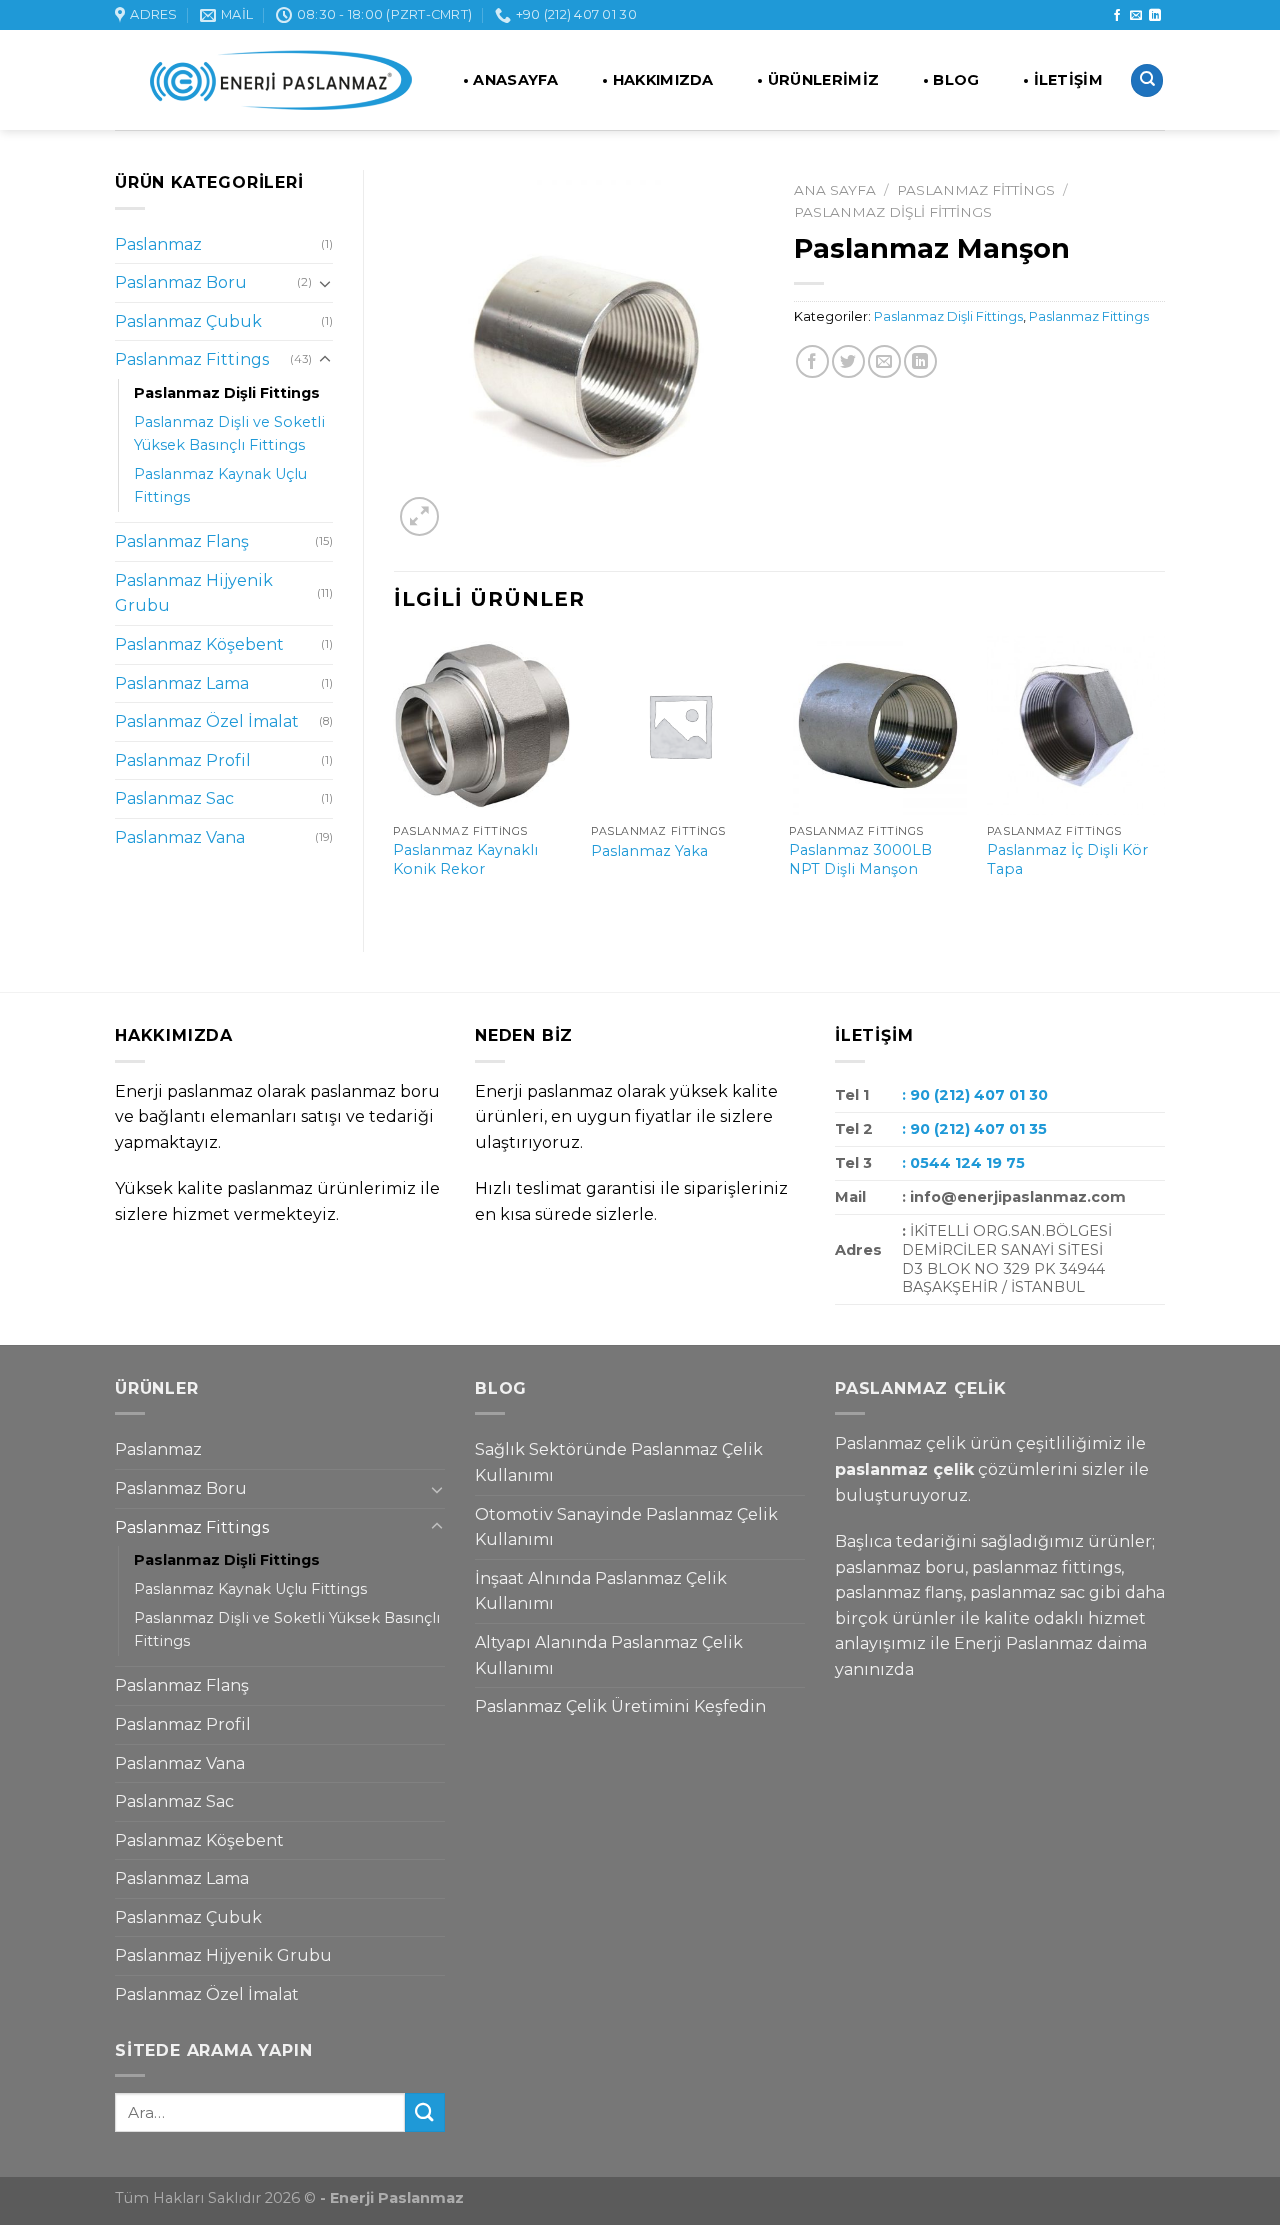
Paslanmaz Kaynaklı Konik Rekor (465, 859)
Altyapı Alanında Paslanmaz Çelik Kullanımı (609, 1655)
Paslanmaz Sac (174, 798)
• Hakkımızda (657, 80)
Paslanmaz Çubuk (188, 321)
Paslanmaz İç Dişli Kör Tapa (1067, 859)
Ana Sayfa (835, 190)
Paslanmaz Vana (180, 837)
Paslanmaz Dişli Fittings (227, 393)
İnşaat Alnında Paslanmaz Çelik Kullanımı (601, 1591)
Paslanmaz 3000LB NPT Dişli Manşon (860, 859)
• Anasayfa (511, 80)
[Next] (1164, 777)
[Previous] (395, 777)
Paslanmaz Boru (181, 282)
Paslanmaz (158, 244)
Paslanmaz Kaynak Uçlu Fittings (220, 485)
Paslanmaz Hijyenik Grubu (194, 593)
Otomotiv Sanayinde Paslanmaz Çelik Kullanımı (626, 1527)
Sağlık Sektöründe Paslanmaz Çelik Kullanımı (619, 1462)
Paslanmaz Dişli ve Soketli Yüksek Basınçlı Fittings (229, 433)
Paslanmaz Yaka (649, 851)
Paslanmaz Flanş (182, 541)
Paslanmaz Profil (183, 760)
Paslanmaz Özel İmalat (207, 721)
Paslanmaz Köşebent (199, 644)
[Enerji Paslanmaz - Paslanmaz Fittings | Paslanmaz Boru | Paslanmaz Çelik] (267, 80)
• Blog (951, 80)
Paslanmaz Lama (182, 683)
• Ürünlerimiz (818, 80)
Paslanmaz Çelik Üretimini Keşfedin (620, 1706)
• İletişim (1063, 80)
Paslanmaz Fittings (192, 359)
